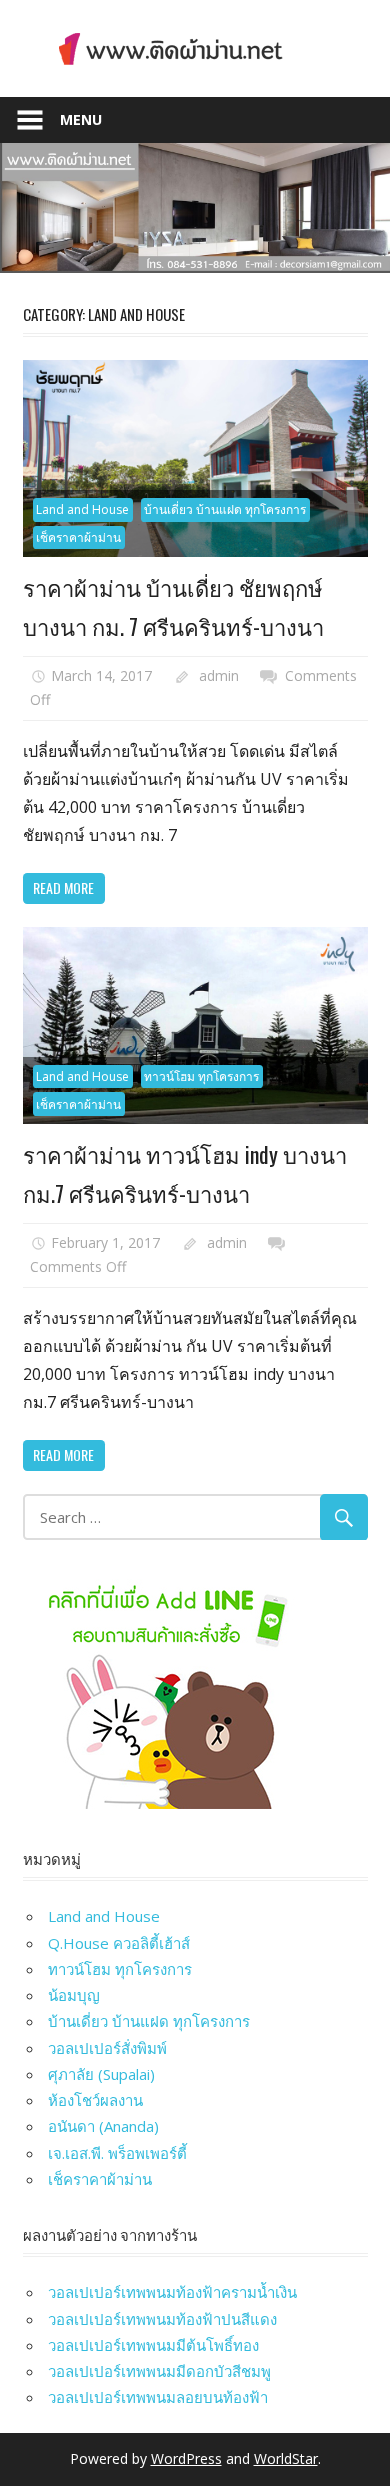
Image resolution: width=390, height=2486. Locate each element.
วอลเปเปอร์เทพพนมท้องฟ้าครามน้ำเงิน (172, 2292)
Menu (81, 119)
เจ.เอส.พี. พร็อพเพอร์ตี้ (117, 2153)
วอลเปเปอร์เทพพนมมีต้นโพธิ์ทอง (153, 2345)
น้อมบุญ (74, 1995)
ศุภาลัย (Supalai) (101, 2074)
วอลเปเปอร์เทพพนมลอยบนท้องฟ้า (158, 2397)
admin (219, 675)
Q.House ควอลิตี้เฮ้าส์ (119, 1943)
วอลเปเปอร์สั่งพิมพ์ (107, 2048)
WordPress (186, 2458)
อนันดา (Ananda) (103, 2126)
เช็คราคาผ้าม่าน (78, 537)
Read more (63, 887)
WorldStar (286, 2458)
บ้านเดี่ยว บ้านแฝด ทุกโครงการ (225, 509)
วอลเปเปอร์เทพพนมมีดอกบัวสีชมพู (159, 2371)
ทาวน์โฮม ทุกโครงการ (201, 1076)
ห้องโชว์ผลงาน (95, 2100)
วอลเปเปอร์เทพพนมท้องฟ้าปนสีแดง (162, 2319)
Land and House (82, 509)
